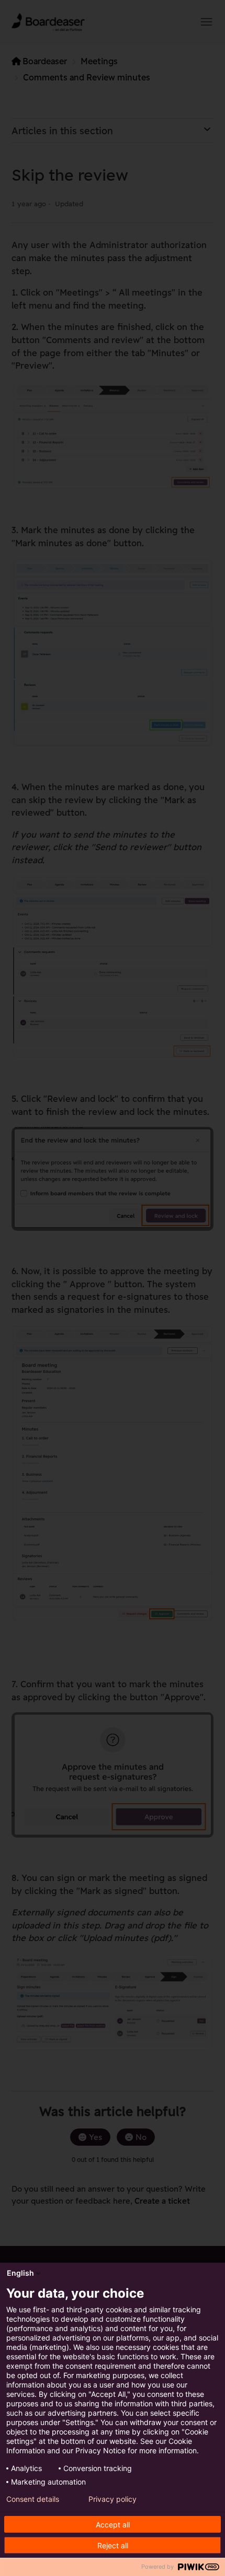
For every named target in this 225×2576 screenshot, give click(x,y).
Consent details (33, 2499)
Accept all (113, 2525)
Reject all (113, 2545)
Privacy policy (113, 2499)
